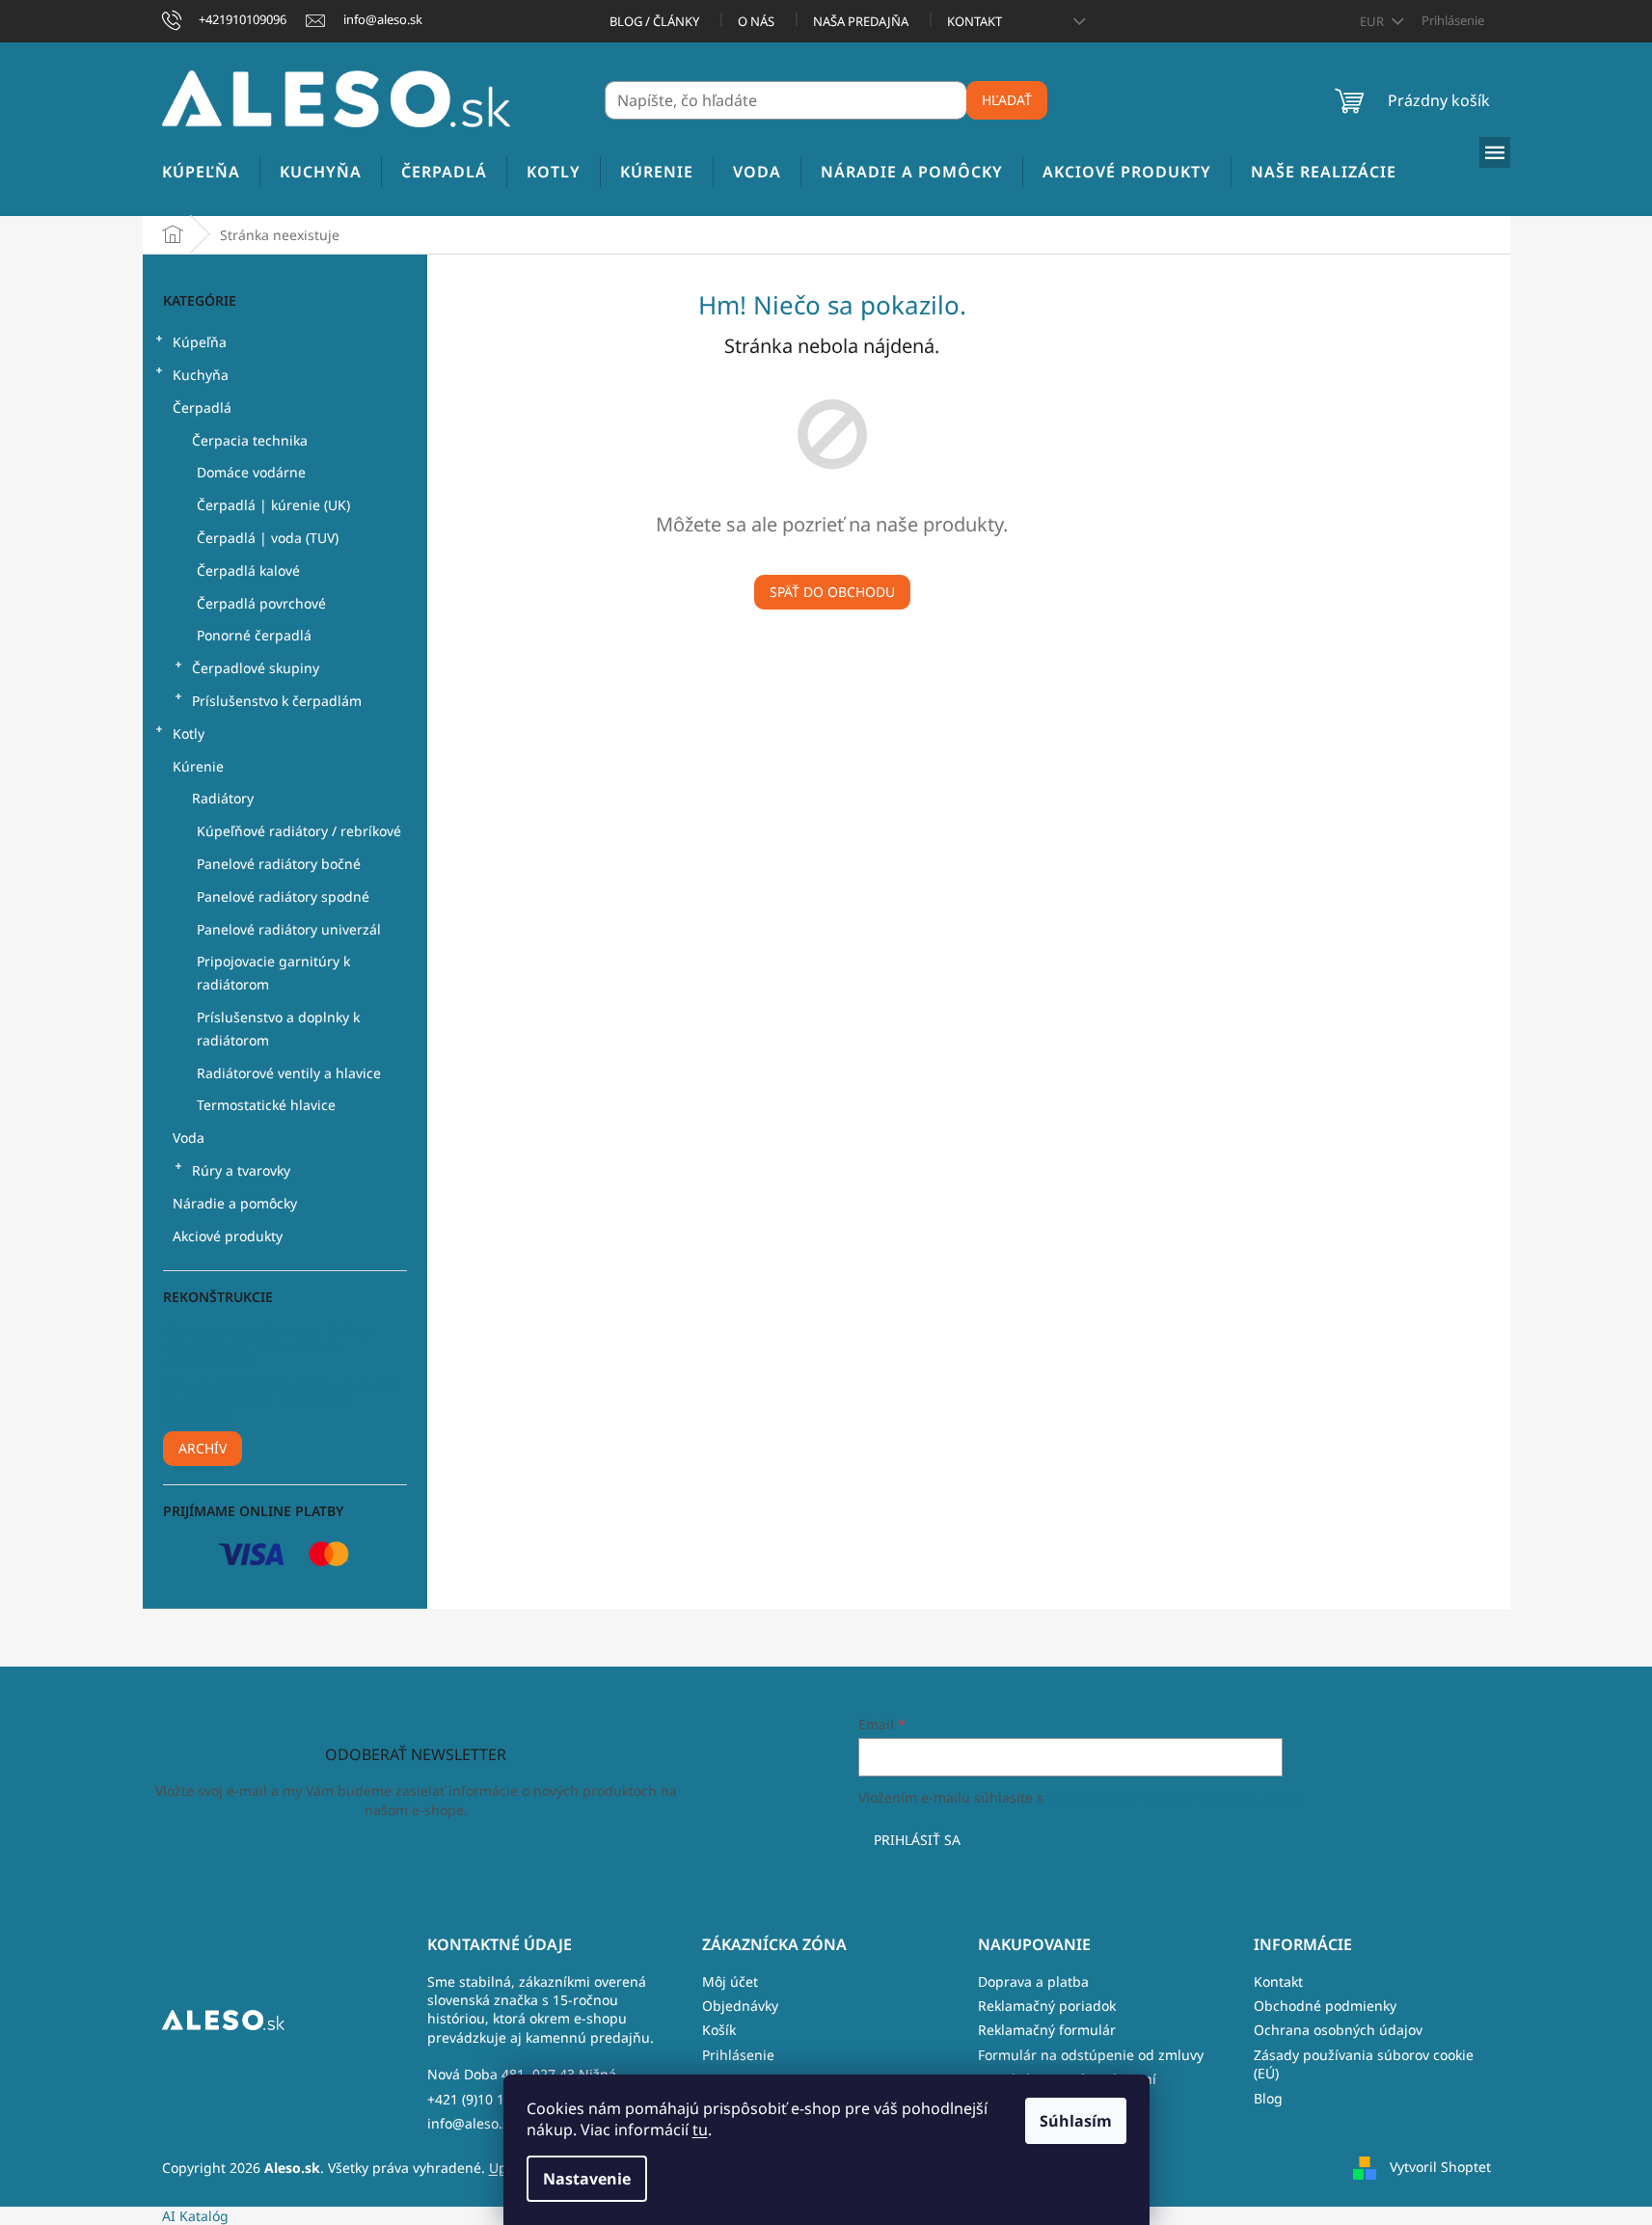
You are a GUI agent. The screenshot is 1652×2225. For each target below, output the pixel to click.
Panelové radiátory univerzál (289, 929)
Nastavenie (587, 2179)
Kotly (189, 733)
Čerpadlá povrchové (261, 603)
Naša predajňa (861, 21)
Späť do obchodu (832, 592)
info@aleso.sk (472, 2123)
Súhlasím (1076, 2121)
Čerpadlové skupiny (256, 668)
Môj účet (730, 1981)
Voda (189, 1138)
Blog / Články (654, 21)
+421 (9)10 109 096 (487, 2099)
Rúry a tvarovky (241, 1170)
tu (700, 2130)
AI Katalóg (195, 2216)
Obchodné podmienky (1325, 2006)
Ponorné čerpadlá (254, 635)
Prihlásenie (738, 2055)
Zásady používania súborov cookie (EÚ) (1364, 2064)
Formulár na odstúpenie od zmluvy (1091, 2055)
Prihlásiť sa (917, 1840)
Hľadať (1007, 100)
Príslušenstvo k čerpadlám (277, 701)
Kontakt (975, 21)
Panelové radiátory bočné (279, 864)
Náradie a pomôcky (235, 1203)
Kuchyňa (201, 375)
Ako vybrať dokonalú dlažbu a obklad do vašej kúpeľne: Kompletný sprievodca (282, 1399)
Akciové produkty (228, 1236)
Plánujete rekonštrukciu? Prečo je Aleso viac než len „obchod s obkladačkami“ (270, 1345)
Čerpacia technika (250, 440)
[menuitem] (201, 172)
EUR (1373, 21)
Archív (203, 1448)
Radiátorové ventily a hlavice (289, 1073)
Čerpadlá (202, 407)
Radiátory (223, 798)
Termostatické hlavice (266, 1105)
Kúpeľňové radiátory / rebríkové (299, 831)
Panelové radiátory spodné (283, 896)
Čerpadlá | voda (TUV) (268, 538)
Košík (719, 2030)
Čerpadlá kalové (248, 570)
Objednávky (740, 2006)
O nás (756, 21)
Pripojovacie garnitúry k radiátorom (273, 973)
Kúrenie (198, 766)
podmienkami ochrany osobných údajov (1176, 1797)
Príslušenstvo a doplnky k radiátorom (278, 1029)
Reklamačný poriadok (1047, 2006)
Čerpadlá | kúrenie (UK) (273, 505)
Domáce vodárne (251, 472)
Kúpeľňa (200, 342)
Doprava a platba (1033, 1981)
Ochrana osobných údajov (1338, 2030)
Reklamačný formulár (1047, 2030)
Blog (1268, 2098)
